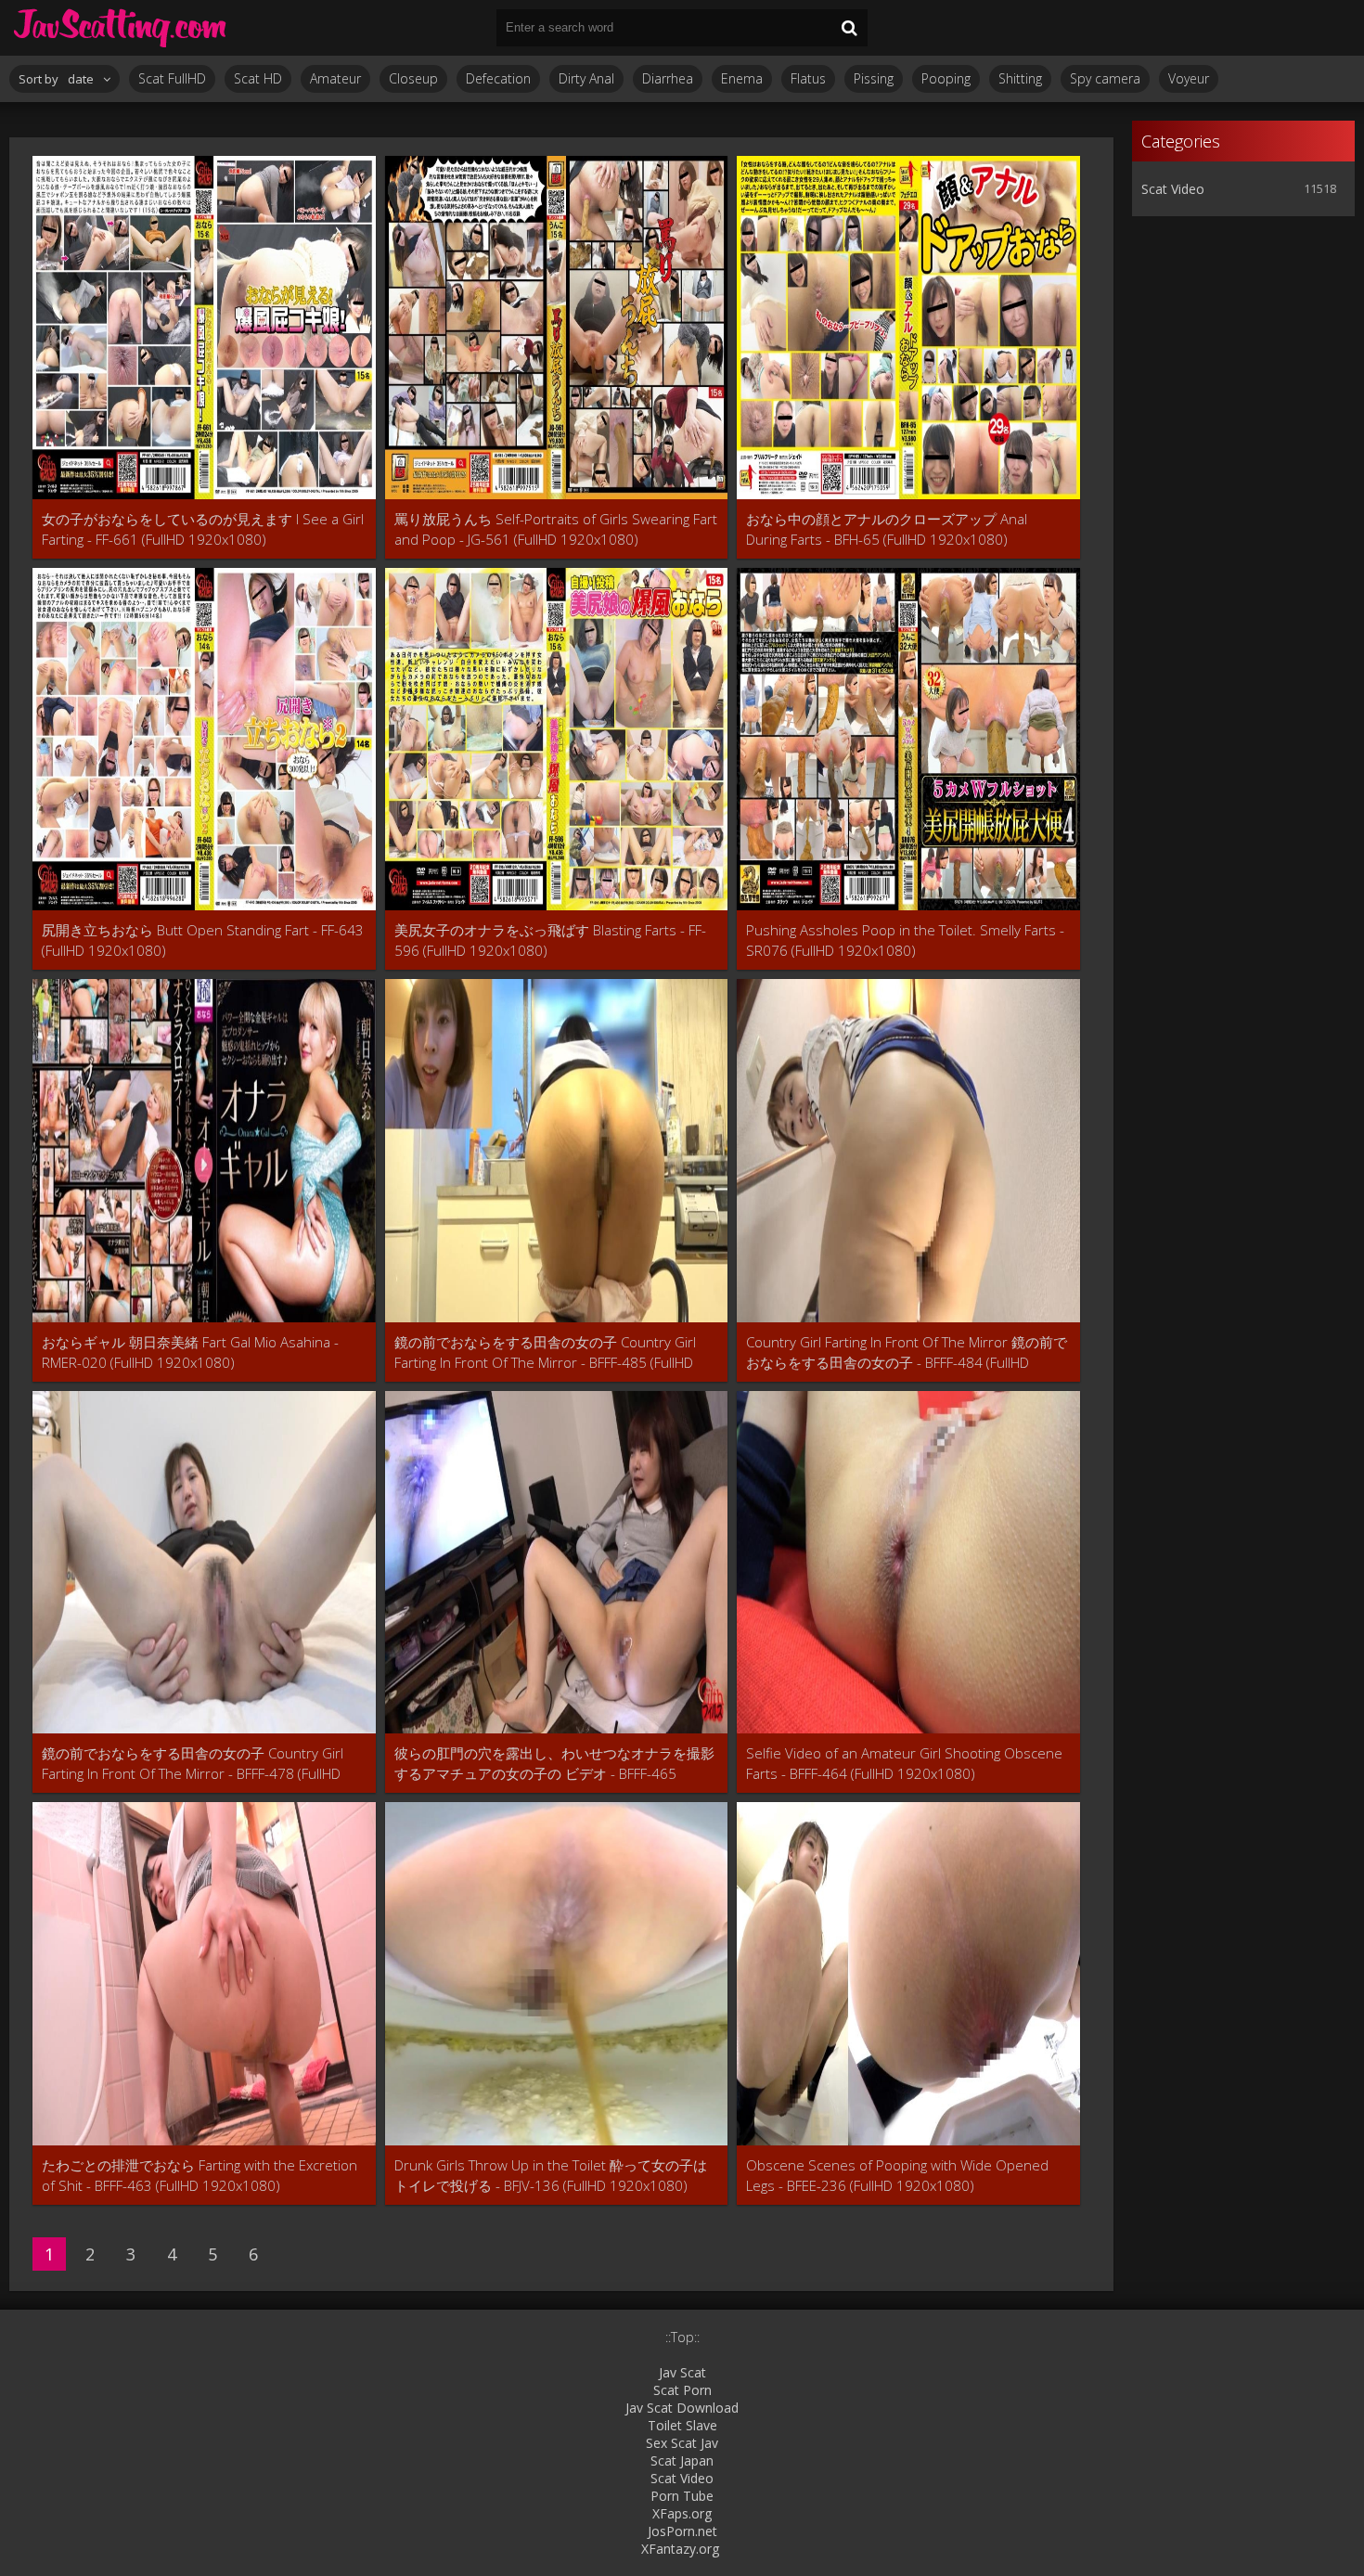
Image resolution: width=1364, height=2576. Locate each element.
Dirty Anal (586, 78)
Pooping (946, 78)
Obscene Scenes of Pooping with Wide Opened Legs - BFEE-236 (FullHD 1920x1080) (897, 2175)
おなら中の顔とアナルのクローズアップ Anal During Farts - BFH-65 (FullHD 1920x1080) (887, 529)
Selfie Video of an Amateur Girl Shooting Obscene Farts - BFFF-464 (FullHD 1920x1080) (904, 1763)
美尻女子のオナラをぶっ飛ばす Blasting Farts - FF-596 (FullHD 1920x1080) (550, 940)
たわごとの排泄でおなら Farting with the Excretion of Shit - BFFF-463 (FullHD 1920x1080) (199, 2175)
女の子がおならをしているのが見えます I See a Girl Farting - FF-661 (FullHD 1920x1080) (203, 529)
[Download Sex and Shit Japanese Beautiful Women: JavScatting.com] (121, 28)
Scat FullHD (172, 78)
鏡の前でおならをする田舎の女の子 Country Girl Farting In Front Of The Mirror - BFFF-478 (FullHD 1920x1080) (193, 1764)
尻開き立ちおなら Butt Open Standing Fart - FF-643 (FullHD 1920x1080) (203, 940)
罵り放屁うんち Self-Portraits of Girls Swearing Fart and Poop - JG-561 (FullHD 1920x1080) (556, 529)
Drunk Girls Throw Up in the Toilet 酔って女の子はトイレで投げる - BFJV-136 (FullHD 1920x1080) (551, 2175)
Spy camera (1105, 78)
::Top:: (682, 2337)
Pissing (874, 78)
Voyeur (1189, 78)
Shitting (1020, 78)
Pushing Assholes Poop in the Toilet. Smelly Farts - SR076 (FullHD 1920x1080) (905, 940)
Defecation (498, 78)
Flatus (808, 78)
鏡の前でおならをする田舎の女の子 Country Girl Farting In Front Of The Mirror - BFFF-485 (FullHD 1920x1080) (545, 1352)
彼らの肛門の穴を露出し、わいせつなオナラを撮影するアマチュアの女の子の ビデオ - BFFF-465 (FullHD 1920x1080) (554, 1764)
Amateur (335, 78)
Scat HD (258, 78)
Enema (742, 78)
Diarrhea (668, 78)
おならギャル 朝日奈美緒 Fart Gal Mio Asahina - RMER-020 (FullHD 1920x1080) (190, 1352)
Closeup (413, 78)
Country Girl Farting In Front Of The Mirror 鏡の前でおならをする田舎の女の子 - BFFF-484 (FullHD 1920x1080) (907, 1352)
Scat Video (1173, 189)
